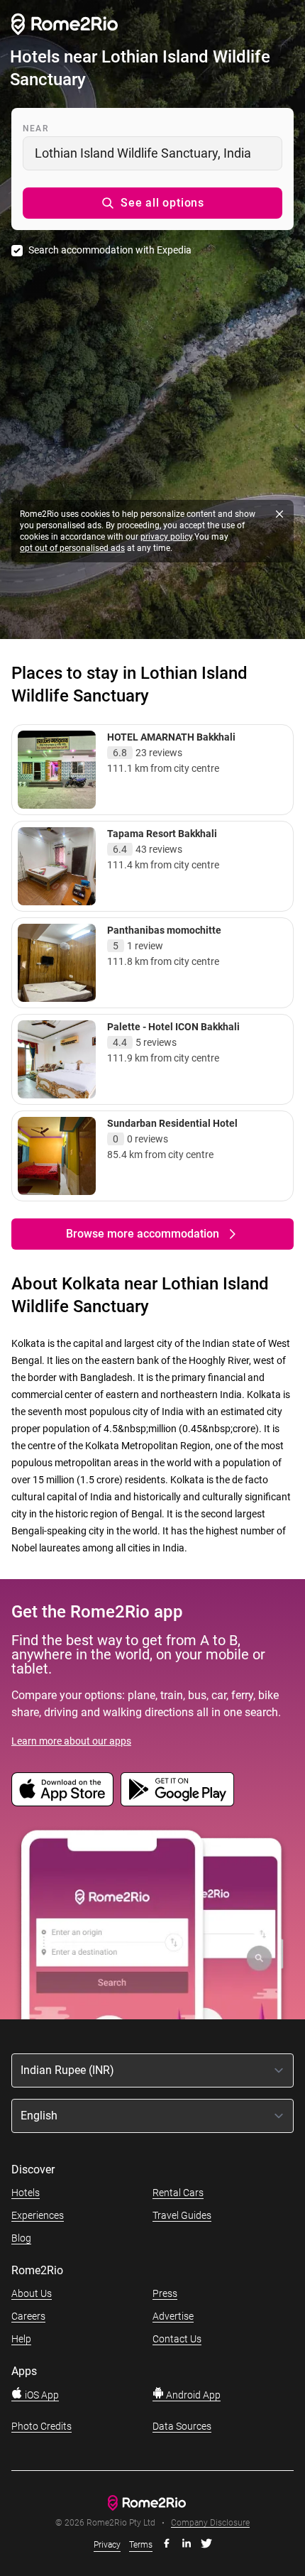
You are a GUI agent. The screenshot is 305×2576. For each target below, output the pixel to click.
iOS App (41, 2395)
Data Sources (182, 2426)
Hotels (26, 2193)
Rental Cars (178, 2193)
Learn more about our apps (71, 1741)
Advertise (173, 2316)
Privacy (107, 2545)
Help (21, 2339)
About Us (32, 2293)
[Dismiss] (279, 514)
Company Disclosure (210, 2523)
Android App (192, 2395)
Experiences (38, 2215)
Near (35, 129)
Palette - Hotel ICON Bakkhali (173, 1027)
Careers (28, 2316)
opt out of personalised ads (72, 548)
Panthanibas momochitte (164, 930)
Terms (141, 2545)
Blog (21, 2238)
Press (165, 2293)
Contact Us (177, 2339)
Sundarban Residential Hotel (172, 1123)
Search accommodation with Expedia (110, 250)
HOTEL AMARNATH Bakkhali (171, 737)
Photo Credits (41, 2426)
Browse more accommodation (143, 1234)
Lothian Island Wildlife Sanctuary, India (143, 153)
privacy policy (166, 537)
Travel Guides (182, 2215)
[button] (152, 203)
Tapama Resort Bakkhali (162, 834)
